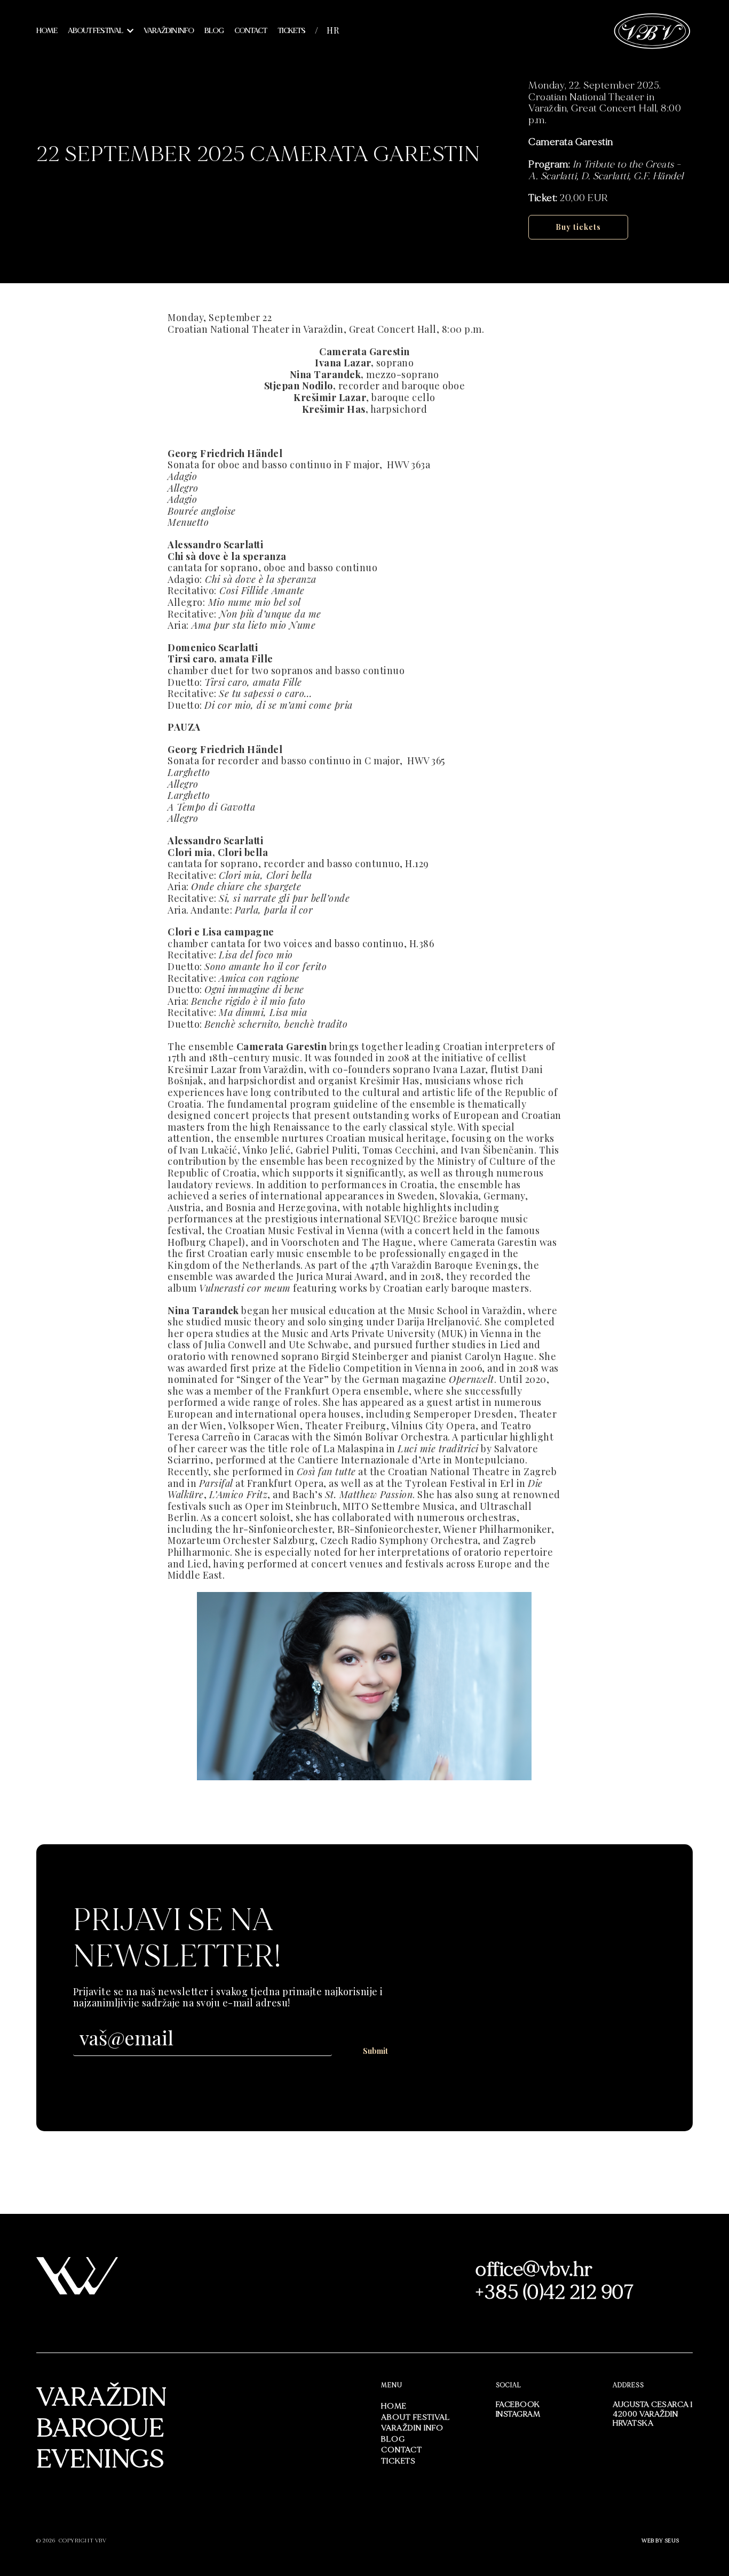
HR (333, 30)
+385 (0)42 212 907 (555, 2293)
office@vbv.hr (534, 2270)
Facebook (518, 2404)
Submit (375, 2051)
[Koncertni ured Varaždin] (652, 30)
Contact (251, 31)
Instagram (518, 2414)
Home (47, 31)
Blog (214, 31)
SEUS (672, 2541)
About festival (95, 31)
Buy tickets (578, 227)
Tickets (291, 31)
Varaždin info (169, 31)
